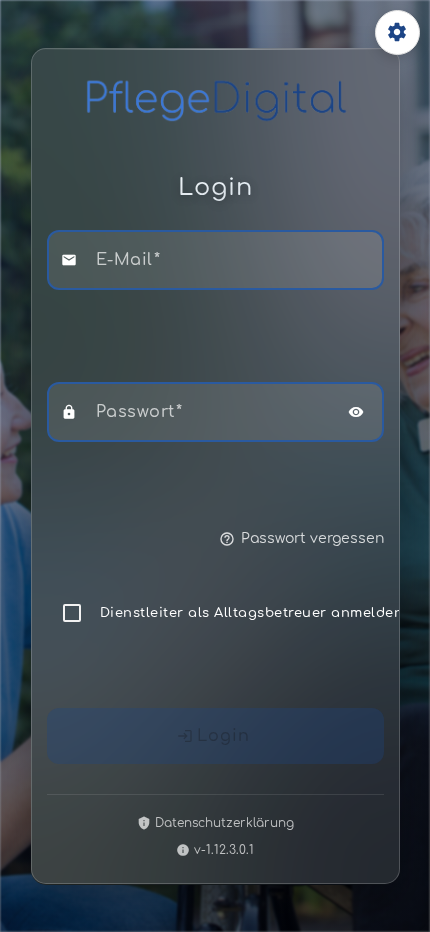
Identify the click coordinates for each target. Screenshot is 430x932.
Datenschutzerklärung (224, 823)
